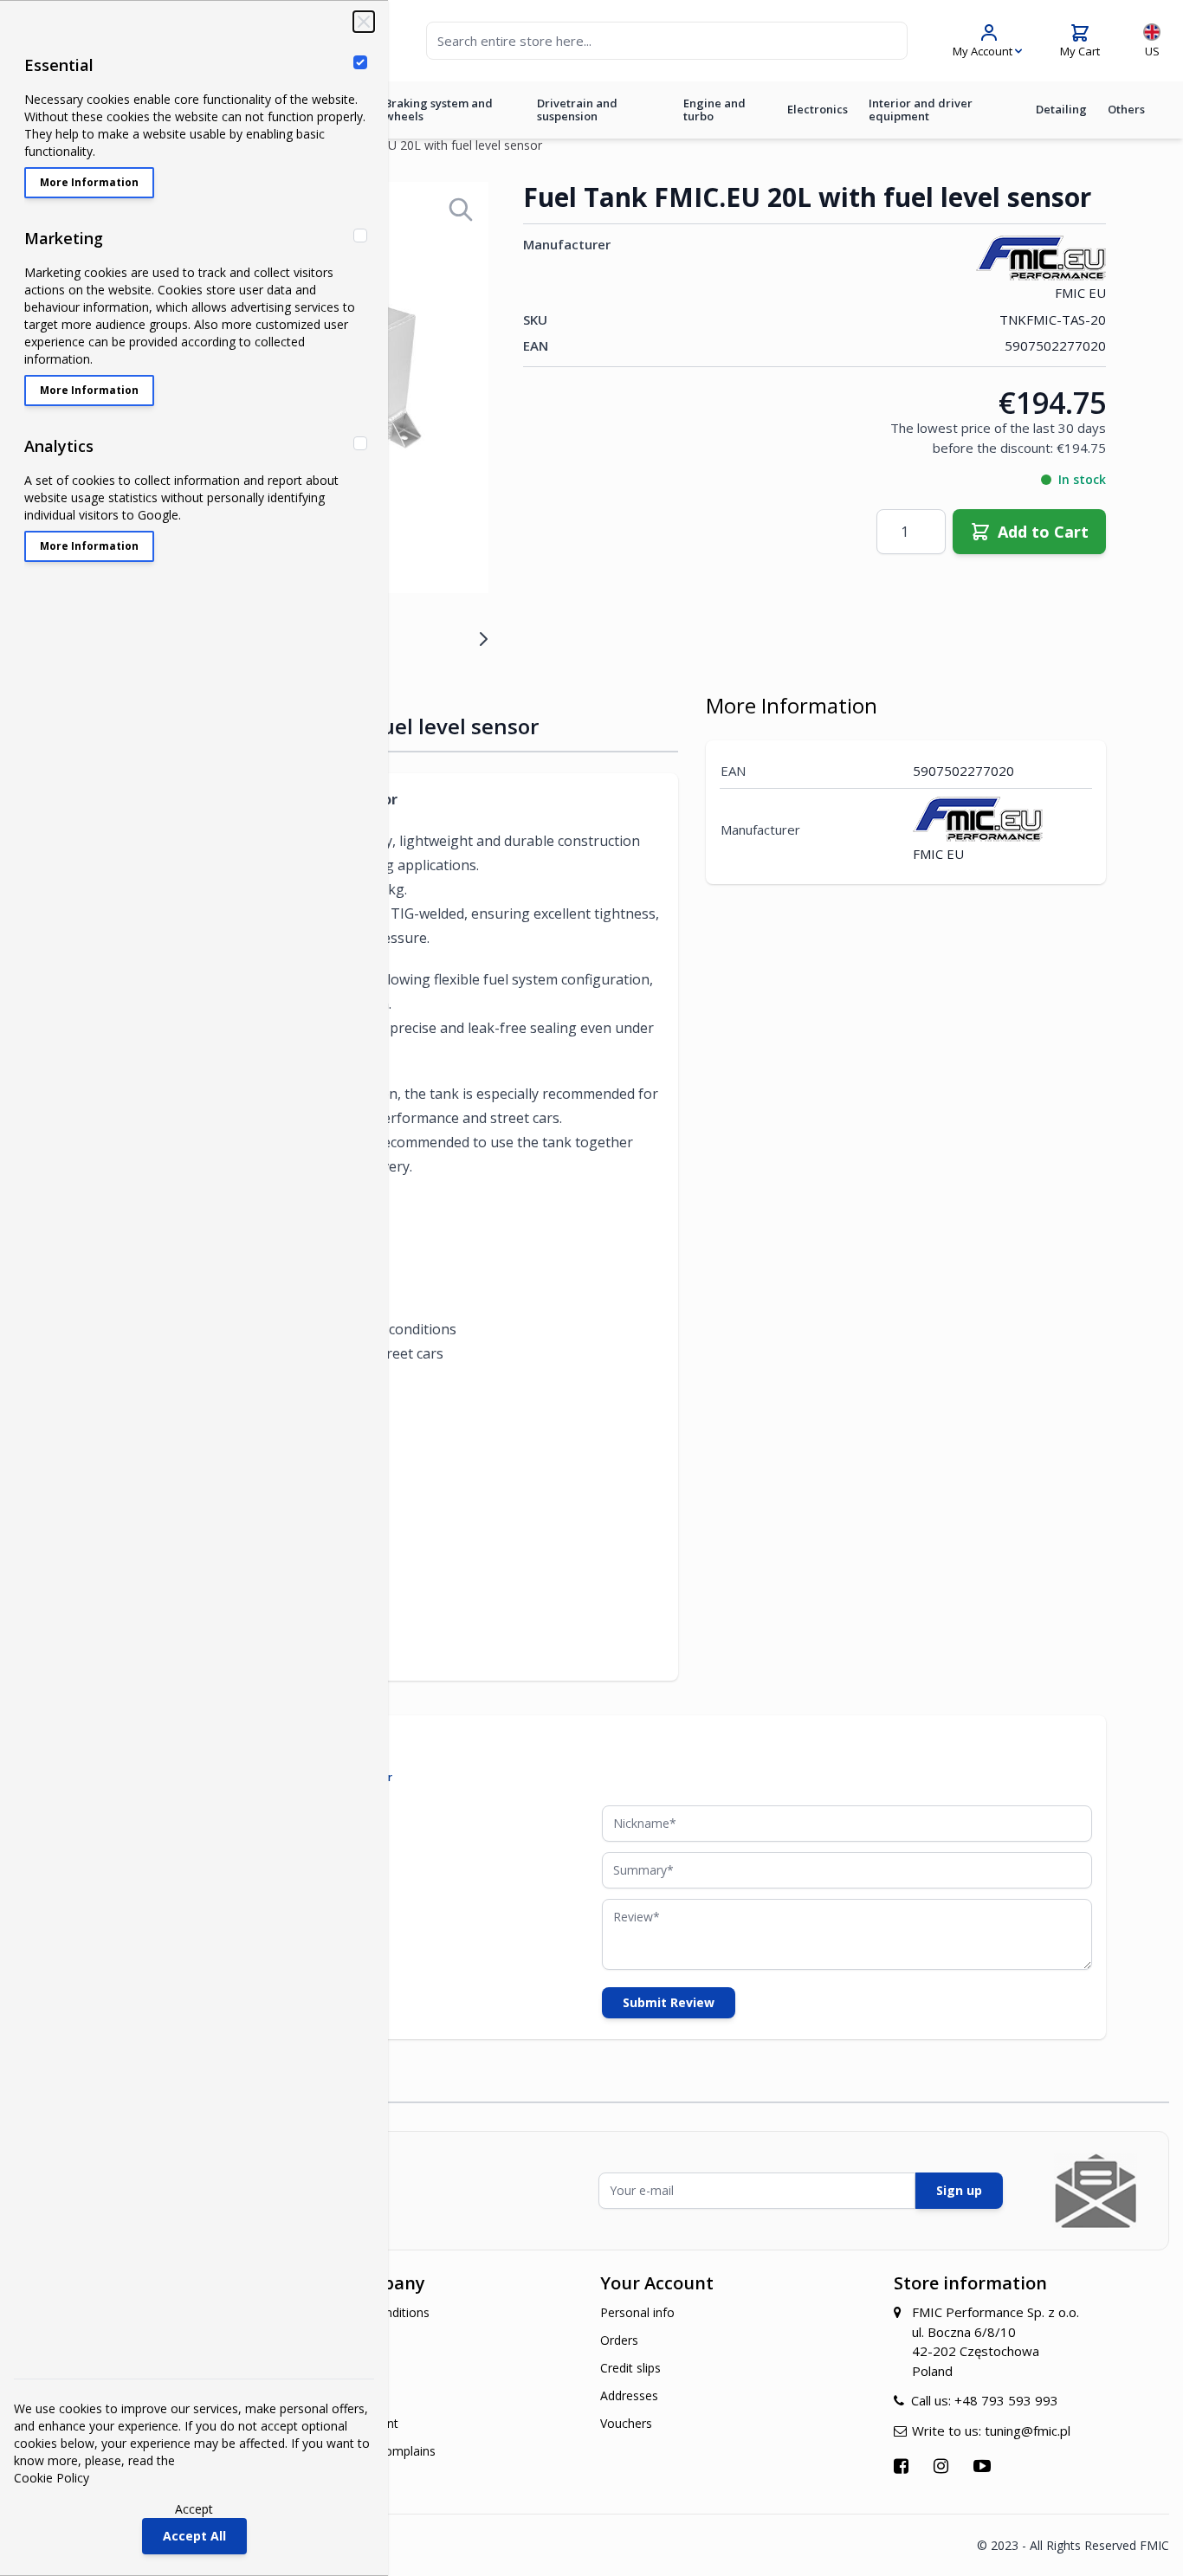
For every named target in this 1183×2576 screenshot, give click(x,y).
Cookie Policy (52, 2478)
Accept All (194, 2536)
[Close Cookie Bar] (364, 22)
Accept (194, 2509)
